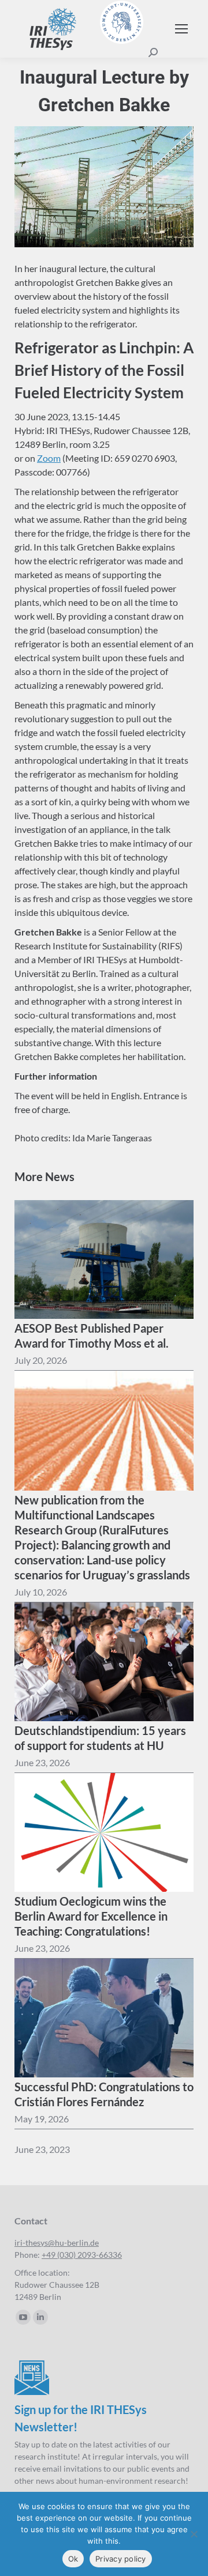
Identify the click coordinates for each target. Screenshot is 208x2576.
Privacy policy (121, 2559)
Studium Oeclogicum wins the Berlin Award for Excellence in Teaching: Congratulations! (91, 1916)
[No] (194, 2534)
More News (44, 1176)
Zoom (49, 458)
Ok (73, 2559)
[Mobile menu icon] (181, 29)
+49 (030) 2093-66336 (82, 2255)
